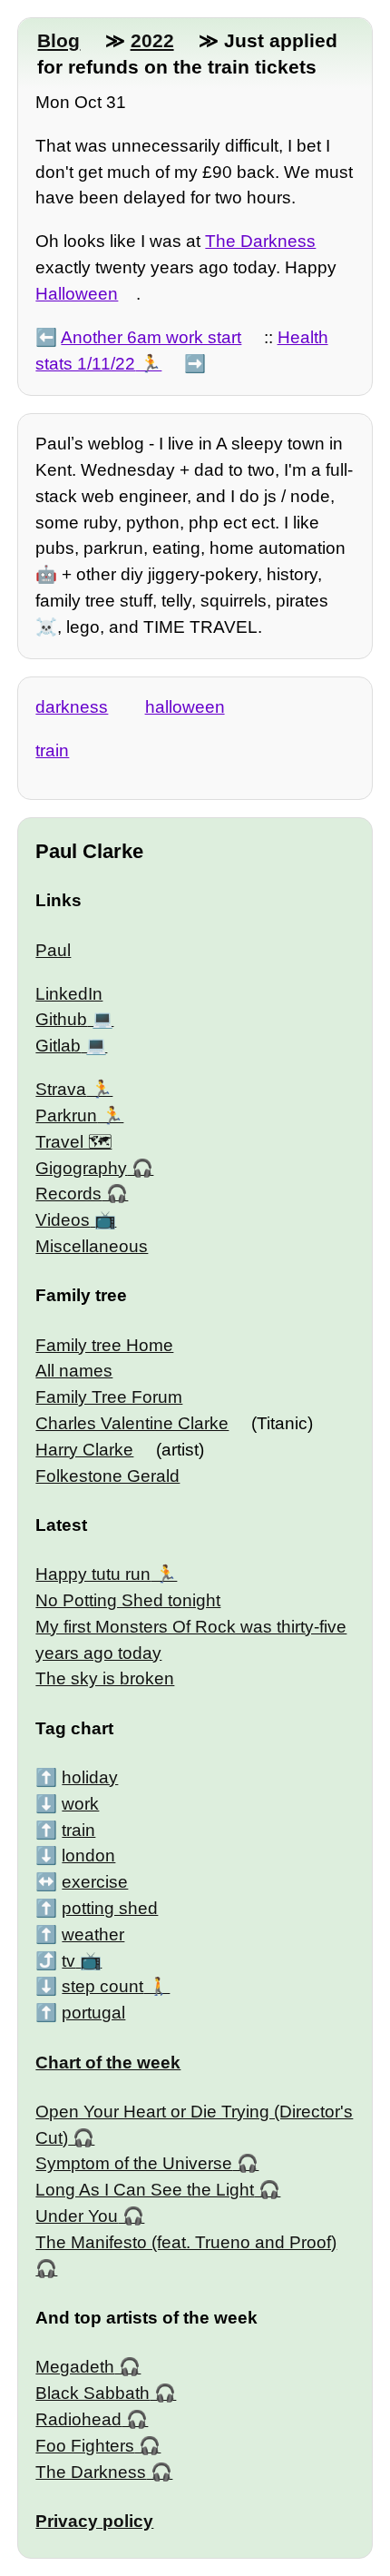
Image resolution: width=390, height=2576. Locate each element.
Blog (58, 40)
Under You (77, 2216)
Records (68, 1194)
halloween (185, 707)
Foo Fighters (85, 2446)
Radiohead (78, 2419)
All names (74, 1371)
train (52, 750)
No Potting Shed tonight (128, 1600)
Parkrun (66, 1115)
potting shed (110, 1908)
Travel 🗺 (73, 1142)
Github (61, 1019)
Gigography (81, 1168)
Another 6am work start (151, 337)
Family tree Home (104, 1345)
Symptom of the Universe (134, 2163)
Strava (61, 1089)
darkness (72, 707)
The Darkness (260, 241)
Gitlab (58, 1046)
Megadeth (75, 2367)
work (80, 1804)
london (88, 1856)
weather (93, 1934)
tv (68, 1961)
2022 (152, 40)
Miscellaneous (92, 1246)
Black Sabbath (93, 2393)
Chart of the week (108, 2063)
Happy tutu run (93, 1574)
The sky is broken (105, 1678)
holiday (90, 1777)
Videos (63, 1220)
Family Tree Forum (109, 1397)
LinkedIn (69, 994)
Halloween (77, 294)
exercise (95, 1882)
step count (102, 1986)
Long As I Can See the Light (145, 2190)
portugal (93, 2013)
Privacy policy (94, 2521)
